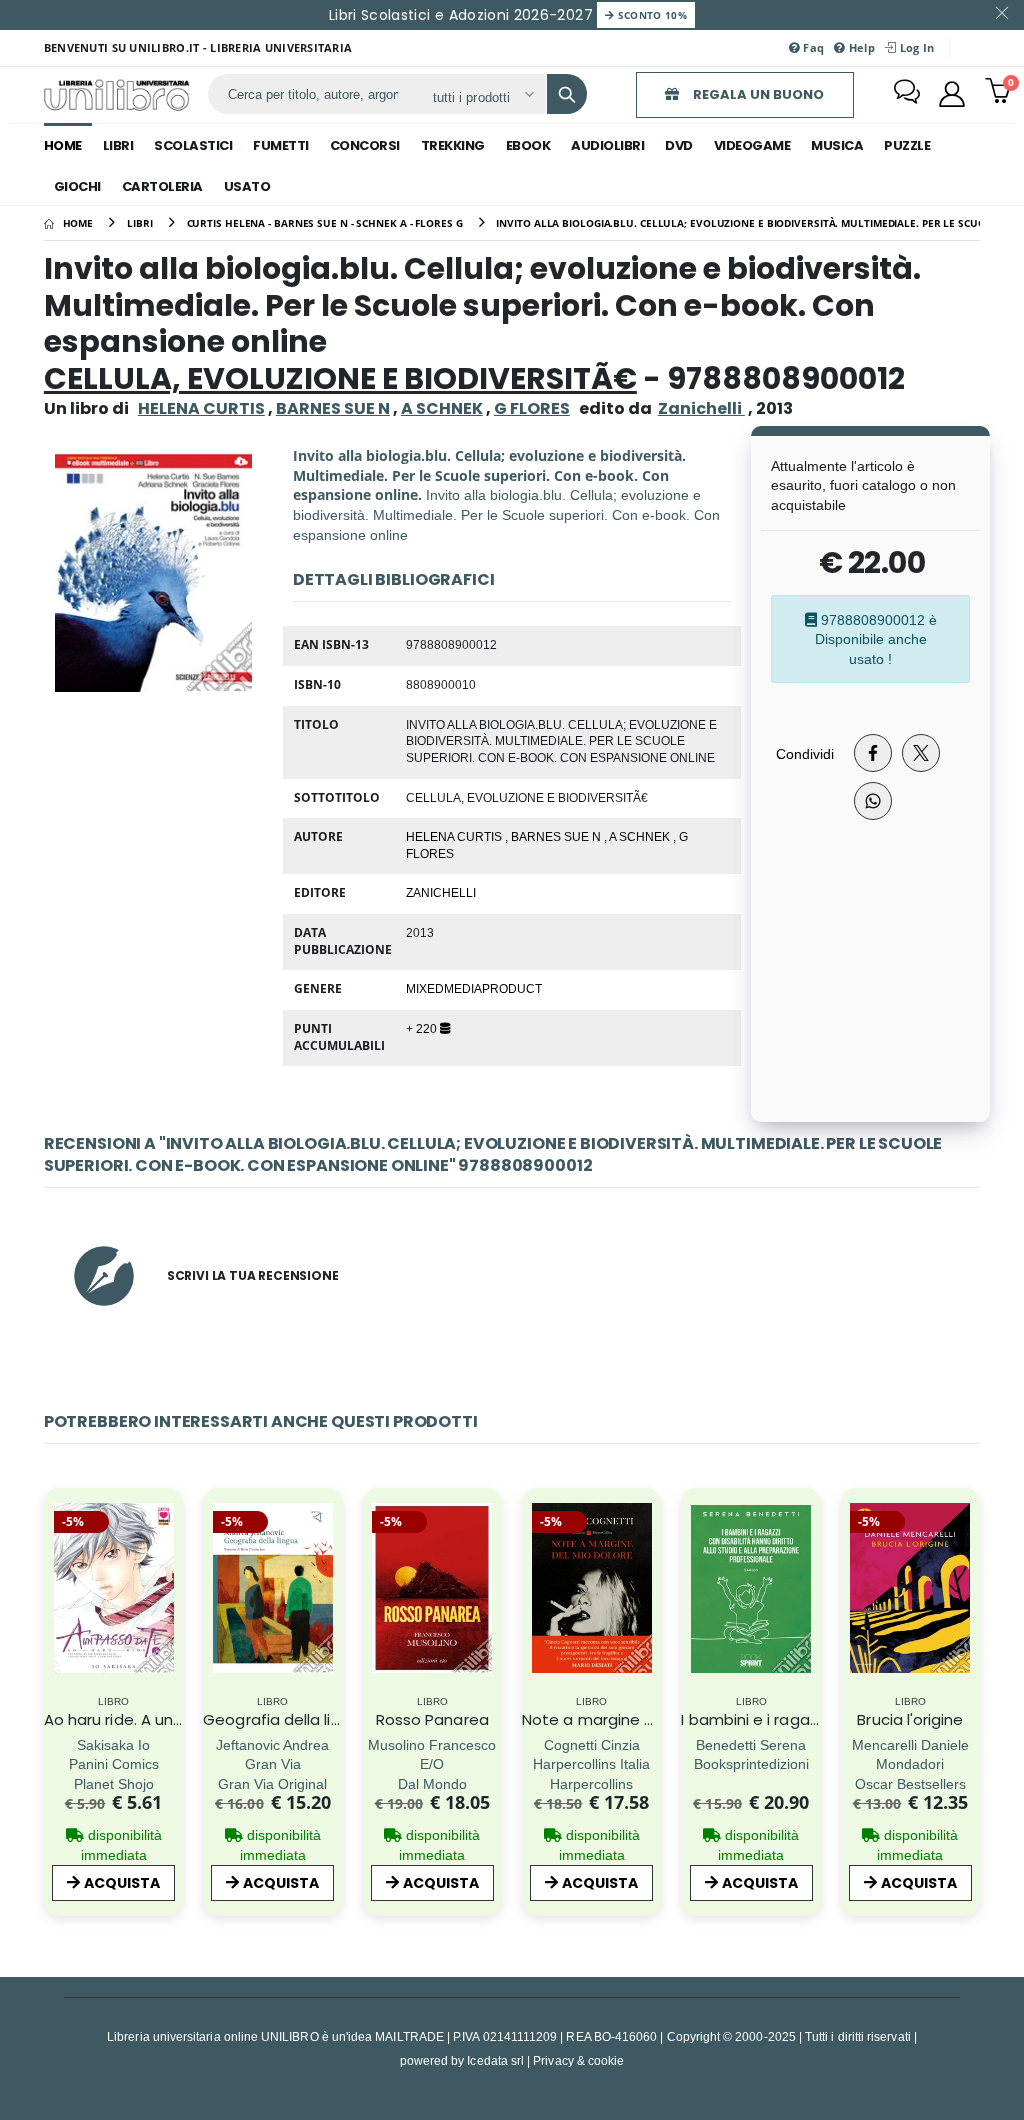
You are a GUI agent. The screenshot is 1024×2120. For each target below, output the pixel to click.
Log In (915, 47)
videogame (752, 145)
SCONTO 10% (650, 15)
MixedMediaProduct (474, 988)
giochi (77, 186)
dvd (679, 145)
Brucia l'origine (910, 1719)
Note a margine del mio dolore (637, 1719)
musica (837, 145)
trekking (453, 145)
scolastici (193, 145)
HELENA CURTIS (201, 408)
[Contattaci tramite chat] (907, 94)
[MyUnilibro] (952, 94)
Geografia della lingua (286, 1719)
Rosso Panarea (432, 1719)
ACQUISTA (122, 1883)
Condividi (805, 753)
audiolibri (607, 145)
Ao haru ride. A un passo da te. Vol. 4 (180, 1719)
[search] (567, 94)
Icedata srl (495, 2060)
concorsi (365, 145)
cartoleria (162, 186)
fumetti (281, 145)
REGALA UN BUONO (757, 94)
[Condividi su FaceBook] (873, 753)
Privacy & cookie (578, 2060)
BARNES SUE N (333, 408)
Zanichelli (441, 892)
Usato (247, 186)
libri (118, 145)
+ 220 (423, 1028)
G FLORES (532, 408)
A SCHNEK (442, 408)
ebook (528, 145)
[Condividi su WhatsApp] (873, 801)
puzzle (907, 145)
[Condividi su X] (921, 753)
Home (63, 145)
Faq (812, 47)
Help (860, 47)
